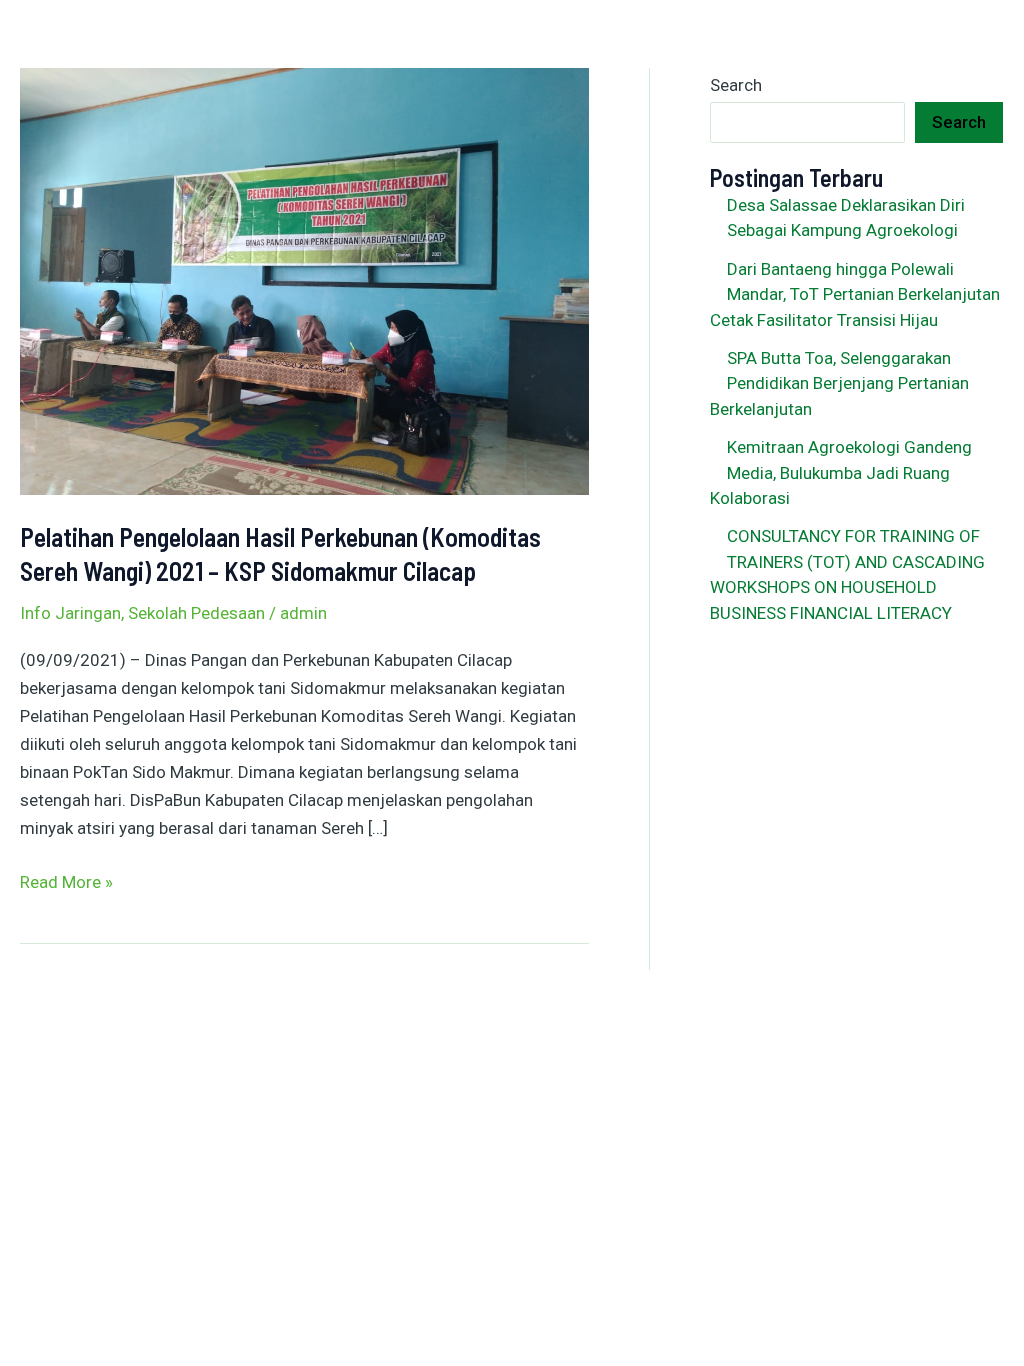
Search (736, 85)
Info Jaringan (70, 613)
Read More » (66, 880)
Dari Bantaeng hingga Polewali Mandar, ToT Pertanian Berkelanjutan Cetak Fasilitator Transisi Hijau (855, 294)
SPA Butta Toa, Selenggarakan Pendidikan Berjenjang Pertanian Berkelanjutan (839, 383)
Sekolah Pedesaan (196, 613)
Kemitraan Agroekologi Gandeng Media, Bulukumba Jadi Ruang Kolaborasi (841, 472)
